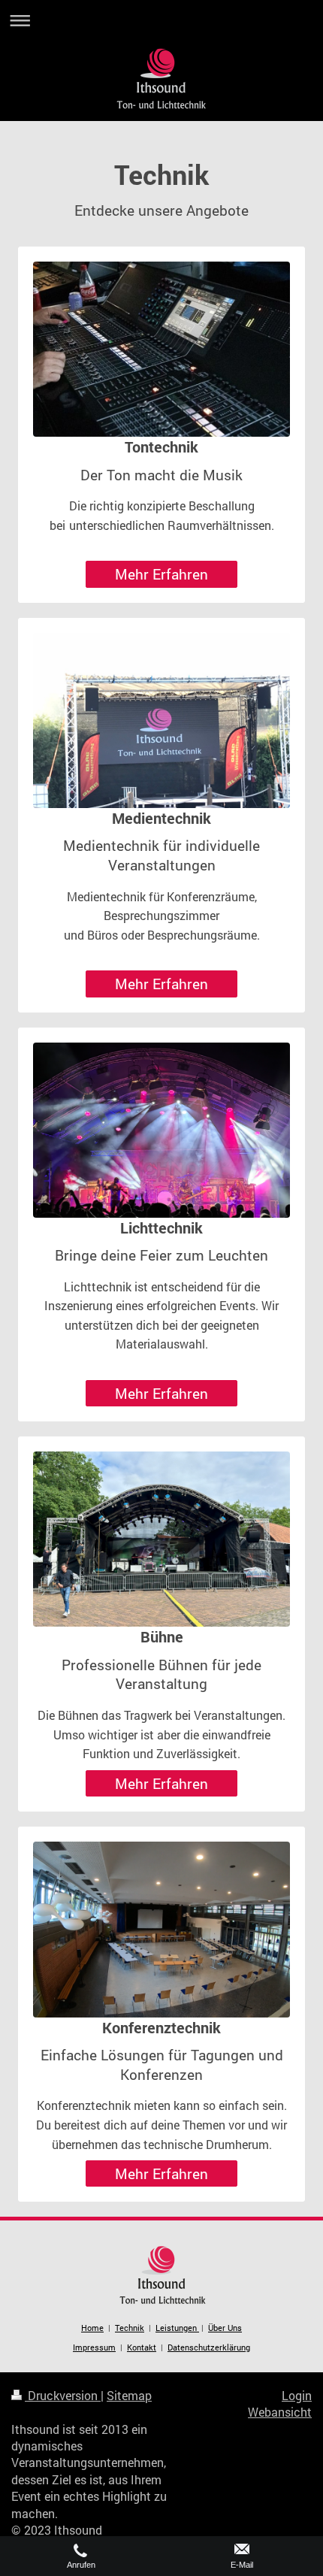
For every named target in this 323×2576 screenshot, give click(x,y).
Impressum (94, 2347)
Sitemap (129, 2395)
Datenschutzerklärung (209, 2347)
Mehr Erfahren (161, 574)
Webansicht (280, 2412)
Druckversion (63, 2395)
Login (297, 2395)
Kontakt (142, 2347)
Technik (130, 2328)
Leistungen (177, 2328)
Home (92, 2328)
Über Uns (225, 2328)
